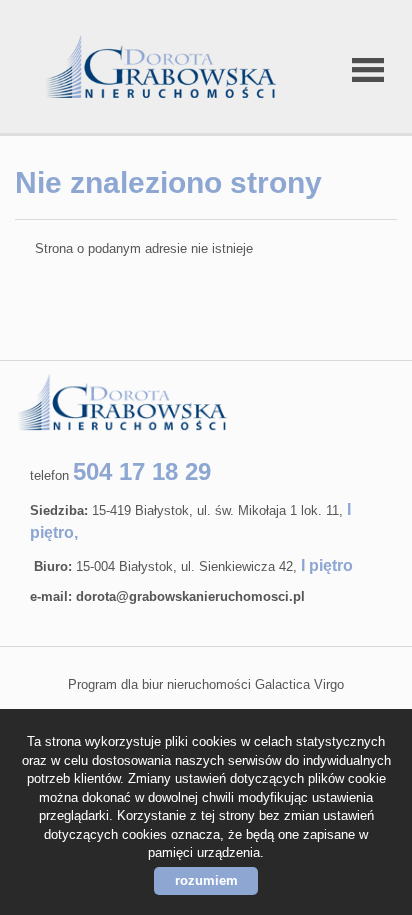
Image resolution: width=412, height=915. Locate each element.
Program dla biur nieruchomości (161, 684)
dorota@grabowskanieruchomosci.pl (190, 596)
